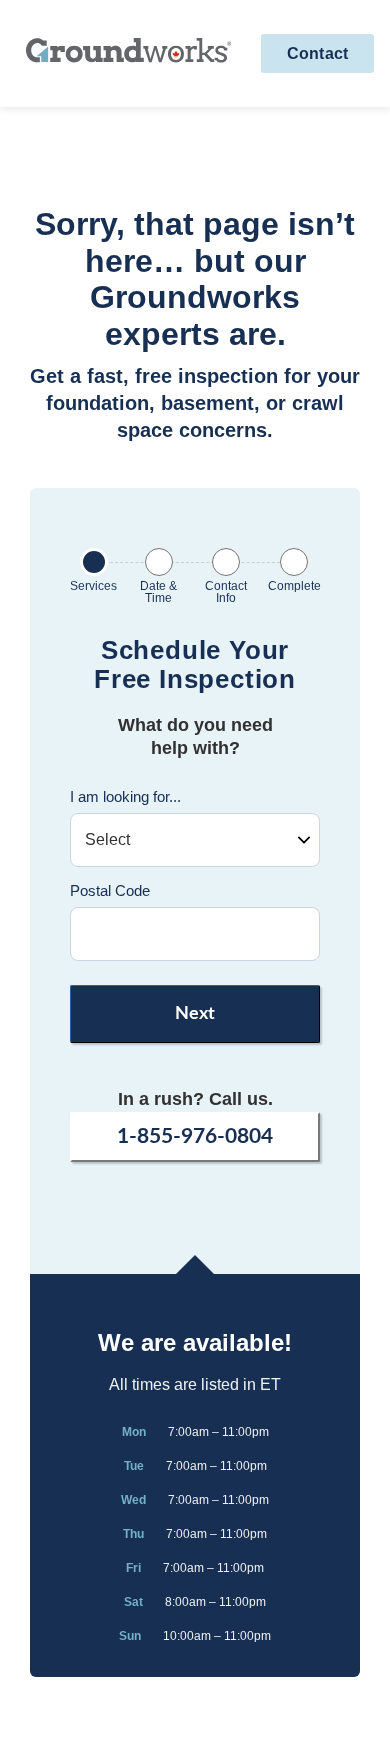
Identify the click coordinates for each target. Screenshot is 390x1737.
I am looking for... (125, 796)
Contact (317, 53)
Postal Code (110, 890)
